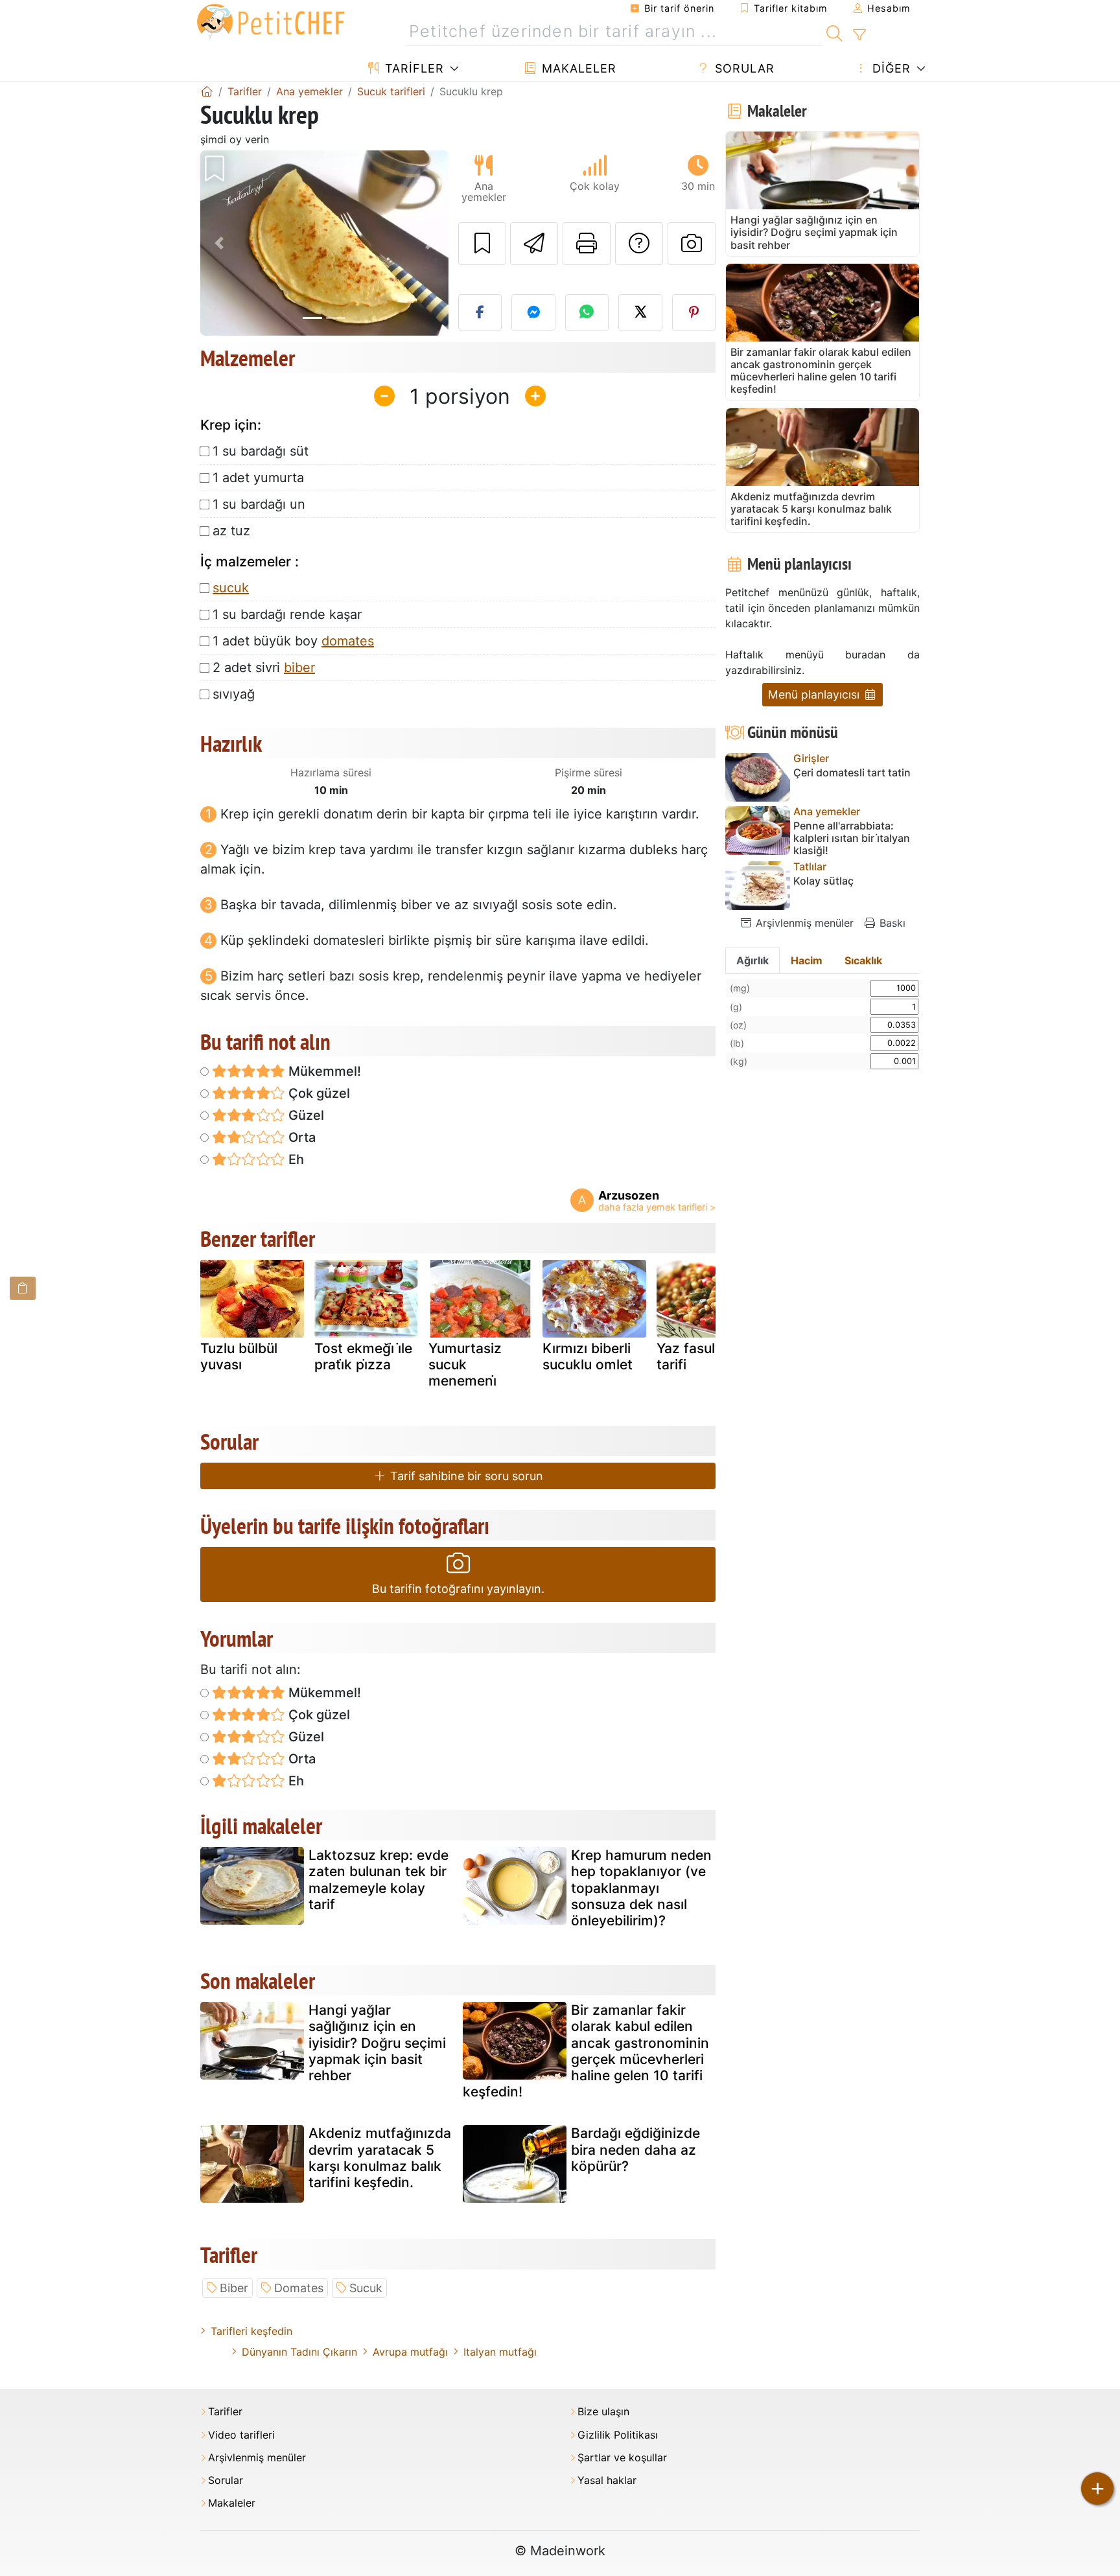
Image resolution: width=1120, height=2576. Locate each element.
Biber (234, 2288)
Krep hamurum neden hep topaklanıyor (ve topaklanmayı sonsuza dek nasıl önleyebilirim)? (641, 1888)
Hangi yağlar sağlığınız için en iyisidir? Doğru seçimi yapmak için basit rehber (377, 2043)
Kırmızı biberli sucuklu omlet (588, 1356)
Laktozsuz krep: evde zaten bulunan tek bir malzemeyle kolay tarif (379, 1880)
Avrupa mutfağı (410, 2352)
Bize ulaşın (603, 2412)
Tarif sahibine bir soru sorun (465, 1476)
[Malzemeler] (23, 1288)
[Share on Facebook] (480, 312)
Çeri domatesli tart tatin (852, 773)
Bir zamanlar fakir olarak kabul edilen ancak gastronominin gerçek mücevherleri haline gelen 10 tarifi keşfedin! (586, 2051)
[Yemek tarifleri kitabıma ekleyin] (482, 244)
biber (299, 667)
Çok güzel (318, 1093)
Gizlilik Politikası (618, 2435)
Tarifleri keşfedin (251, 2331)
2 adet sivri (264, 667)
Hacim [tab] (807, 960)
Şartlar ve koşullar (622, 2458)
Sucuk (366, 2288)
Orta (300, 1137)
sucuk (231, 588)
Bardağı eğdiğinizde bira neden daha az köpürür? (636, 2149)
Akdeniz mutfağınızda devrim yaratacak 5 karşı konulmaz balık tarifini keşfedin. (380, 2158)
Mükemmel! (323, 1071)
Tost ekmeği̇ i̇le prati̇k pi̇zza (363, 1356)
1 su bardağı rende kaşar (287, 614)
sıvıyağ (234, 694)
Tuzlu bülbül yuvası (239, 1356)
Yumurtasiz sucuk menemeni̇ (465, 1364)
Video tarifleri (241, 2435)
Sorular (743, 68)
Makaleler (577, 68)
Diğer (890, 68)
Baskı (891, 923)
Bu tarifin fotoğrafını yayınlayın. (458, 1589)
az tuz (231, 531)
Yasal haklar (607, 2480)
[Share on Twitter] (640, 312)
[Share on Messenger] (533, 312)
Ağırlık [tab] (752, 960)
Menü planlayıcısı (815, 694)
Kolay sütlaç (823, 881)
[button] (219, 243)
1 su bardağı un (259, 504)
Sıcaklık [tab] (863, 960)
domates (348, 641)
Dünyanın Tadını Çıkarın (299, 2352)
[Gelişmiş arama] (859, 35)
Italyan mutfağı (500, 2352)
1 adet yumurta (258, 478)
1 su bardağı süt (261, 451)
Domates (299, 2288)
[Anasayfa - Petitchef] (207, 91)
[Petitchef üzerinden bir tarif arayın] (834, 32)
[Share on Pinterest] (694, 312)
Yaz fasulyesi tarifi (699, 1356)
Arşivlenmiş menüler (803, 923)
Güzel (305, 1115)
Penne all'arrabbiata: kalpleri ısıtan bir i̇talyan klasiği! (852, 838)
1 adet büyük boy (293, 641)
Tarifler (413, 68)
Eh (295, 1159)
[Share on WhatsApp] (587, 312)
